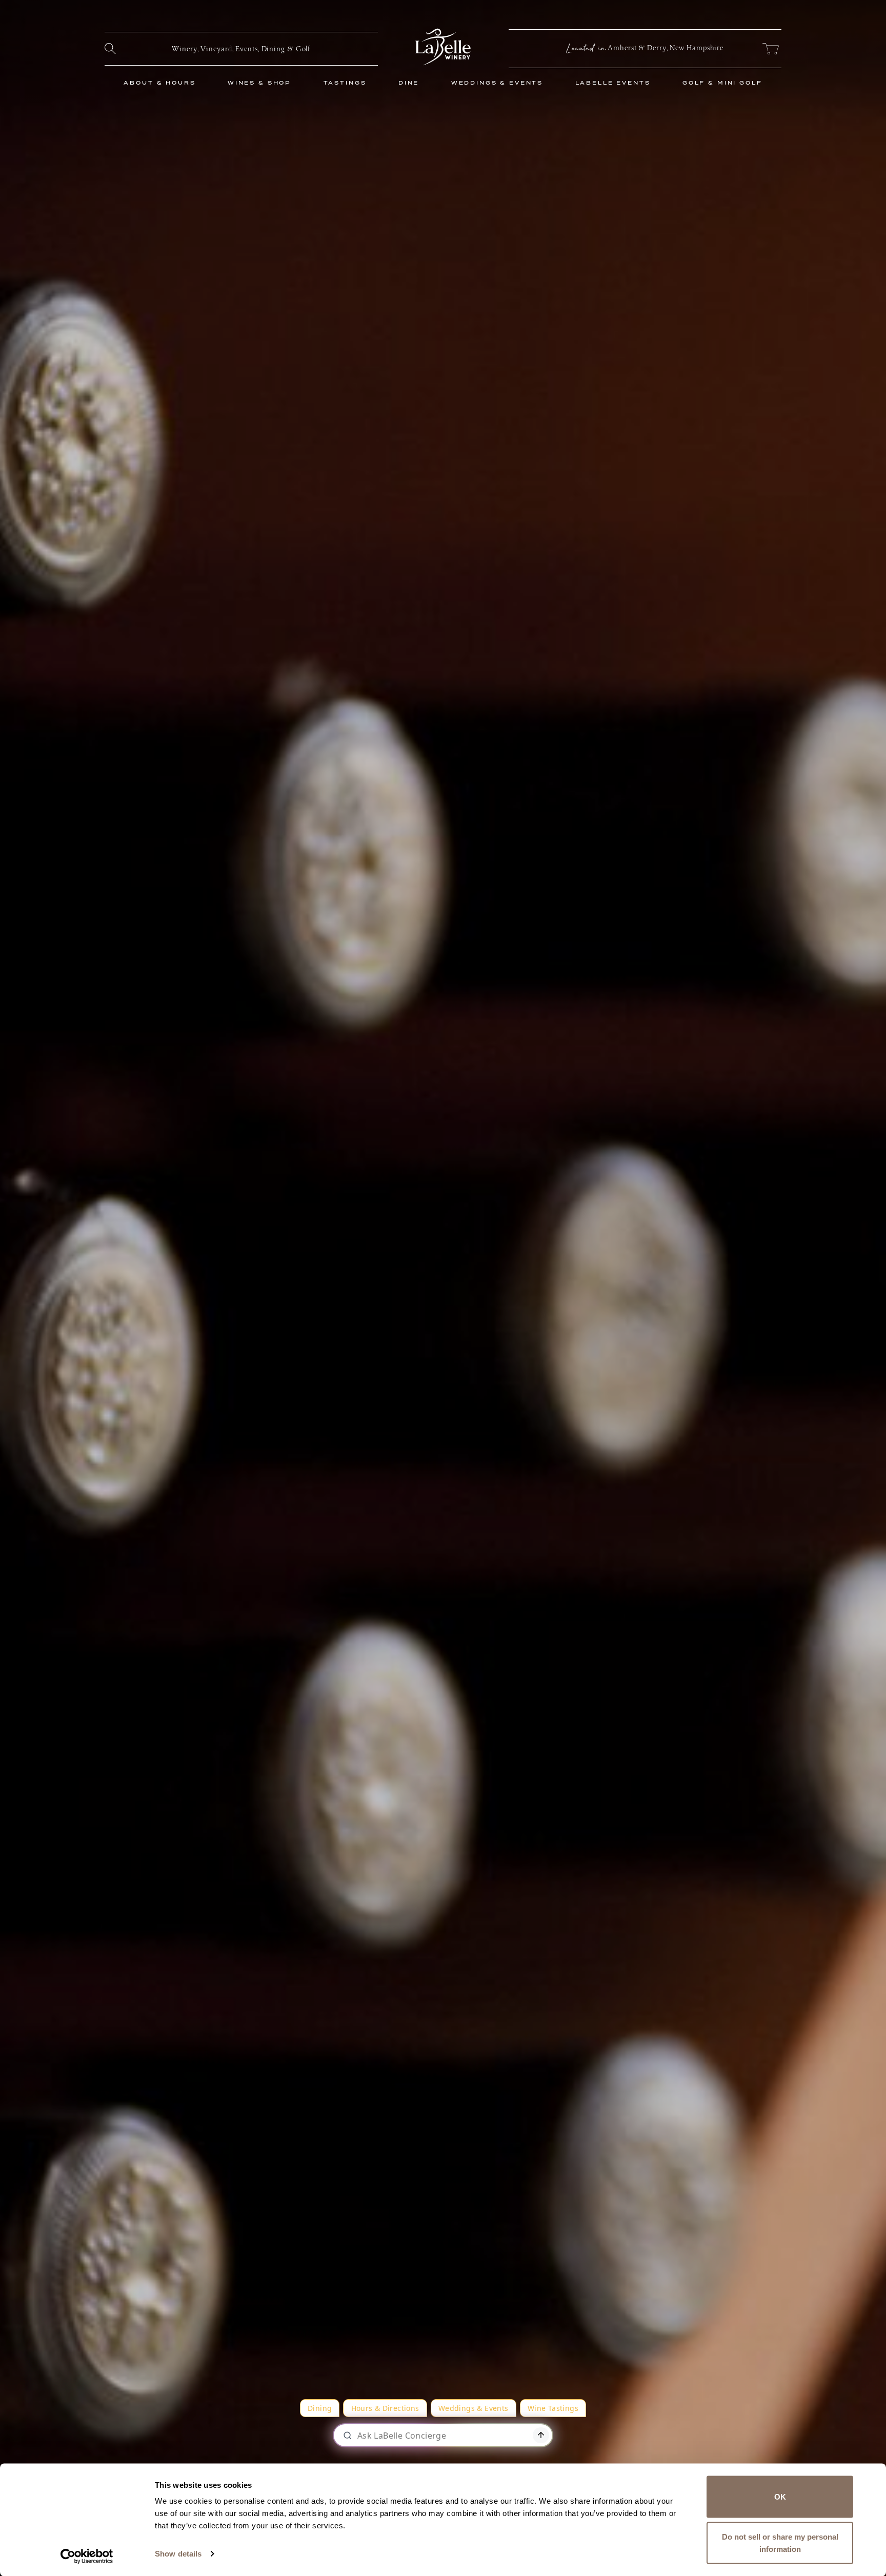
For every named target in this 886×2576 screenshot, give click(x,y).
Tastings (345, 83)
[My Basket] (770, 49)
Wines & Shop (259, 83)
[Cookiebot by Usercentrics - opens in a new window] (87, 2556)
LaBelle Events (613, 83)
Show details (178, 2554)
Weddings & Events (497, 83)
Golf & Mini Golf (722, 83)
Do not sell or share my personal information (780, 2542)
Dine (409, 83)
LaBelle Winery (443, 47)
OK (780, 2497)
